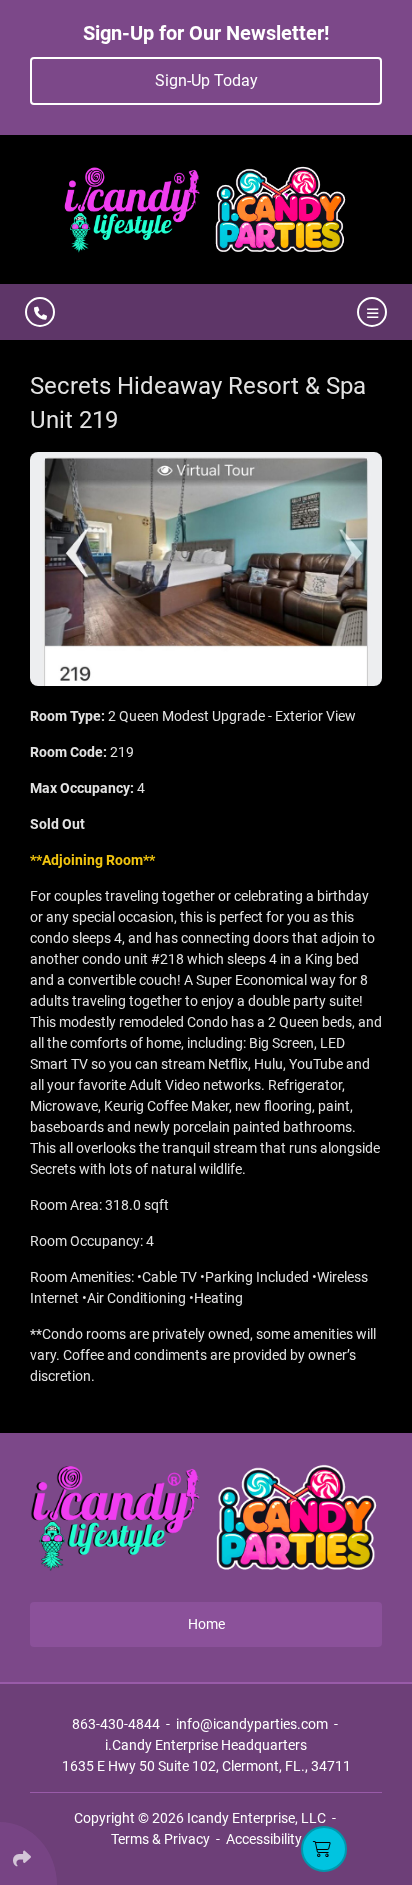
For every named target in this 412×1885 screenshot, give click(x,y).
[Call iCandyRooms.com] (40, 312)
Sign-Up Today (206, 80)
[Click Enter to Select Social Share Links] (28, 1853)
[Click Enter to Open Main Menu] (369, 312)
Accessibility (264, 1839)
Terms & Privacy (160, 1839)
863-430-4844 (116, 1724)
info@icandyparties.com (252, 1724)
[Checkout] (324, 1849)
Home (206, 1624)
